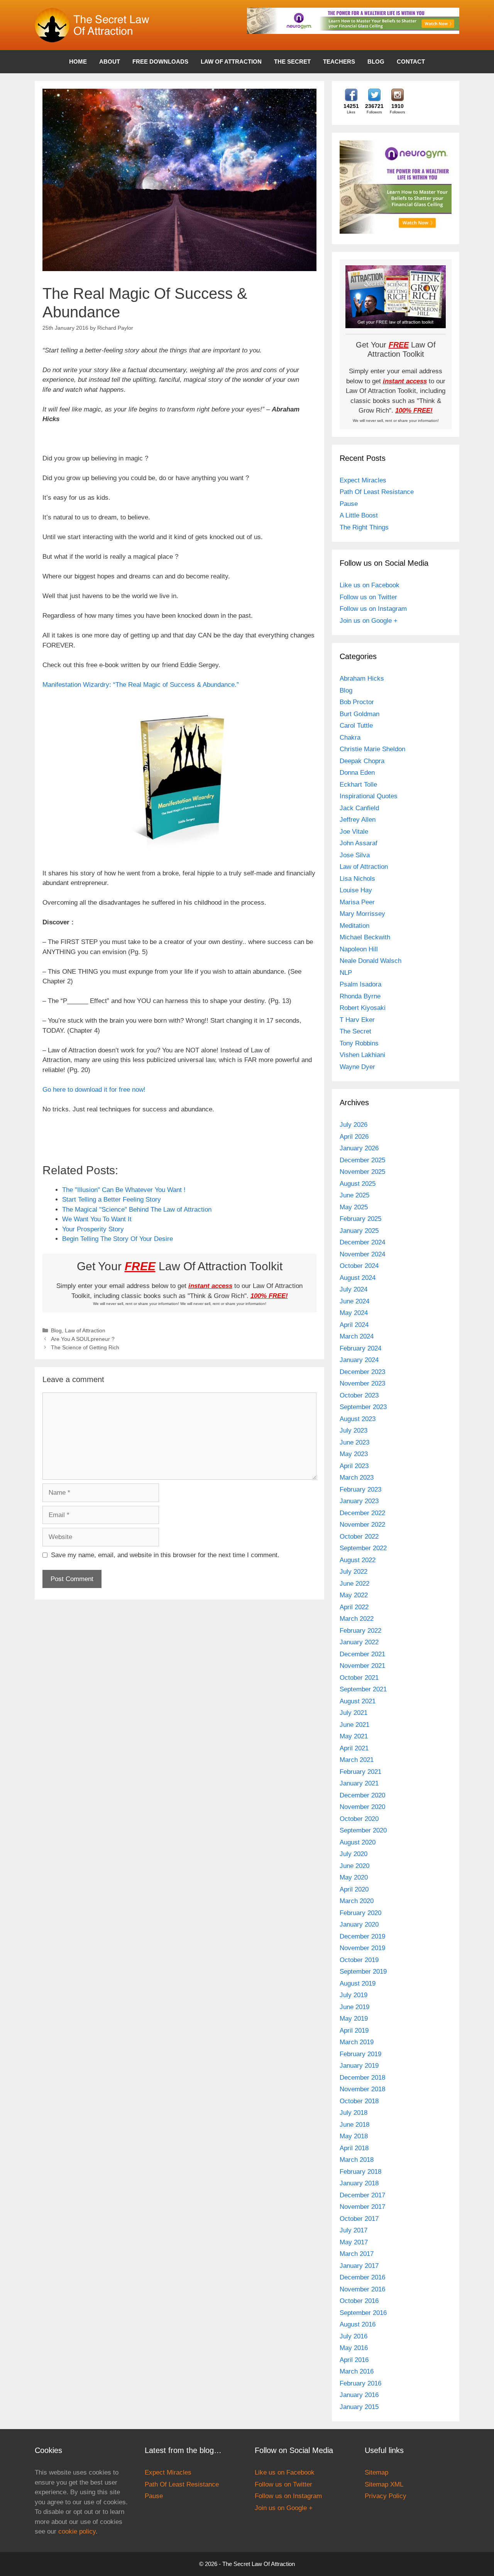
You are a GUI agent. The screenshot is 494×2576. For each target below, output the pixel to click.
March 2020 (357, 1901)
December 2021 (362, 1654)
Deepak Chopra (362, 761)
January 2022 (359, 1642)
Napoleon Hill (359, 949)
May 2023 (354, 1454)
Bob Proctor (357, 702)
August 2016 (358, 2324)
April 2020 (354, 1889)
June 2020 (354, 1866)
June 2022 (354, 1584)
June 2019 (354, 2007)
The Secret (292, 62)
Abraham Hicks (362, 679)
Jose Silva (355, 855)
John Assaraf (359, 843)
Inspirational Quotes (369, 796)
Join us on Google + (369, 621)
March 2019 (357, 2042)
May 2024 (354, 1313)
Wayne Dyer (357, 1067)
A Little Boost (359, 515)
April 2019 (354, 2031)
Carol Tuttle (356, 726)
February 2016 (360, 2383)
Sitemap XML (384, 2484)
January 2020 (359, 1924)
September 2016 (363, 2313)
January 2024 (359, 1360)
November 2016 (362, 2289)
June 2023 (354, 1442)
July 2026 (354, 1125)
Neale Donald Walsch (370, 961)
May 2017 (354, 2242)
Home (78, 62)
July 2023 (354, 1430)
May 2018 (354, 2136)
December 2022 (362, 1513)
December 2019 (362, 1936)
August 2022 (358, 1560)
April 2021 (354, 1748)
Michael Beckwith (365, 937)
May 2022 (354, 1595)
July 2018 (354, 2113)
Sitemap (376, 2472)
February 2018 (360, 2172)
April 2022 (354, 1607)
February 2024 (360, 1348)
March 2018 (357, 2160)
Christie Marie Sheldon (372, 749)
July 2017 (354, 2230)
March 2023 (357, 1478)
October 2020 (359, 1819)
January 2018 (359, 2183)
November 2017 (362, 2207)
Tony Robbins (359, 1043)
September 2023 (363, 1407)
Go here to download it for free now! (94, 1090)
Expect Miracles (363, 480)
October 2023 (359, 1395)
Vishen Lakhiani (362, 1055)
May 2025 (354, 1207)
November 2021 (362, 1666)
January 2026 (359, 1148)
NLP (346, 973)
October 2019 (359, 1960)
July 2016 (354, 2336)
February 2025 (360, 1219)
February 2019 (360, 2054)
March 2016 (357, 2371)
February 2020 (360, 1913)
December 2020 (362, 1795)
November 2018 (362, 2089)
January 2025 (359, 1231)
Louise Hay (356, 890)
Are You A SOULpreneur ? (83, 1339)
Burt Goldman (360, 714)
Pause (349, 504)
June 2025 (354, 1195)
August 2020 (358, 1842)
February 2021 (360, 1772)
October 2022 (359, 1537)
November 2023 (362, 1383)
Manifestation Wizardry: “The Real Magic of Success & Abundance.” (141, 685)
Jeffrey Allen (358, 820)
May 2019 (354, 2019)
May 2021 (354, 1736)
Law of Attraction (231, 62)
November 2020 (362, 1807)
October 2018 (359, 2101)
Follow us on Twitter (368, 597)
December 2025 (362, 1160)
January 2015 (359, 2407)
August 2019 (358, 1983)
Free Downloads (160, 62)
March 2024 (357, 1336)
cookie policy (77, 2531)
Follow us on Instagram (373, 609)
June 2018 (354, 2125)
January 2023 (359, 1501)
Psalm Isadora (360, 984)
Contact (411, 62)
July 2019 (354, 1995)
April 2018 (354, 2148)
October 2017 (359, 2219)
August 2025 (358, 1184)
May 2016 (354, 2348)
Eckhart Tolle (358, 785)
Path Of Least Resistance (377, 492)
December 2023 (362, 1372)
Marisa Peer (357, 902)
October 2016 (359, 2301)
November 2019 (362, 1948)
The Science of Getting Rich (85, 1347)
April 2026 (354, 1137)
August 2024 (358, 1278)
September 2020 (363, 1830)
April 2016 (354, 2360)
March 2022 (357, 1619)
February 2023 (360, 1489)
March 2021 (357, 1760)
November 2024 (362, 1254)
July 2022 (354, 1572)
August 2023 (358, 1419)
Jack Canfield (359, 808)
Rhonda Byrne (360, 996)
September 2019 (363, 1972)
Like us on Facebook (370, 585)
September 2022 (363, 1548)
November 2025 (362, 1172)
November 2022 (362, 1525)
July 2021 (354, 1713)
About (110, 62)
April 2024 (354, 1325)
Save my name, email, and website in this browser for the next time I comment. (165, 1555)
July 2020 (354, 1854)
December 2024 (362, 1242)
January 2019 (359, 2066)
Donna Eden (357, 773)
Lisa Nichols (357, 879)
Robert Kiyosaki (363, 1008)
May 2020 (354, 1877)
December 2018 (362, 2078)
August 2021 (358, 1701)
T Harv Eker (357, 1020)
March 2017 (357, 2254)
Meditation (354, 926)
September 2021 (363, 1689)
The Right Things (364, 527)
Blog (376, 62)
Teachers (339, 62)
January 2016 (359, 2395)
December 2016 (362, 2277)
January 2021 (359, 1783)
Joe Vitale (354, 832)
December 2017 (362, 2195)
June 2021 (354, 1725)
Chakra (350, 738)
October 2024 (359, 1266)
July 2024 (354, 1289)
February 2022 (360, 1631)
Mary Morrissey (362, 914)
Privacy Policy (386, 2496)
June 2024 (354, 1301)
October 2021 (359, 1678)
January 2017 (359, 2266)
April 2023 (354, 1466)
